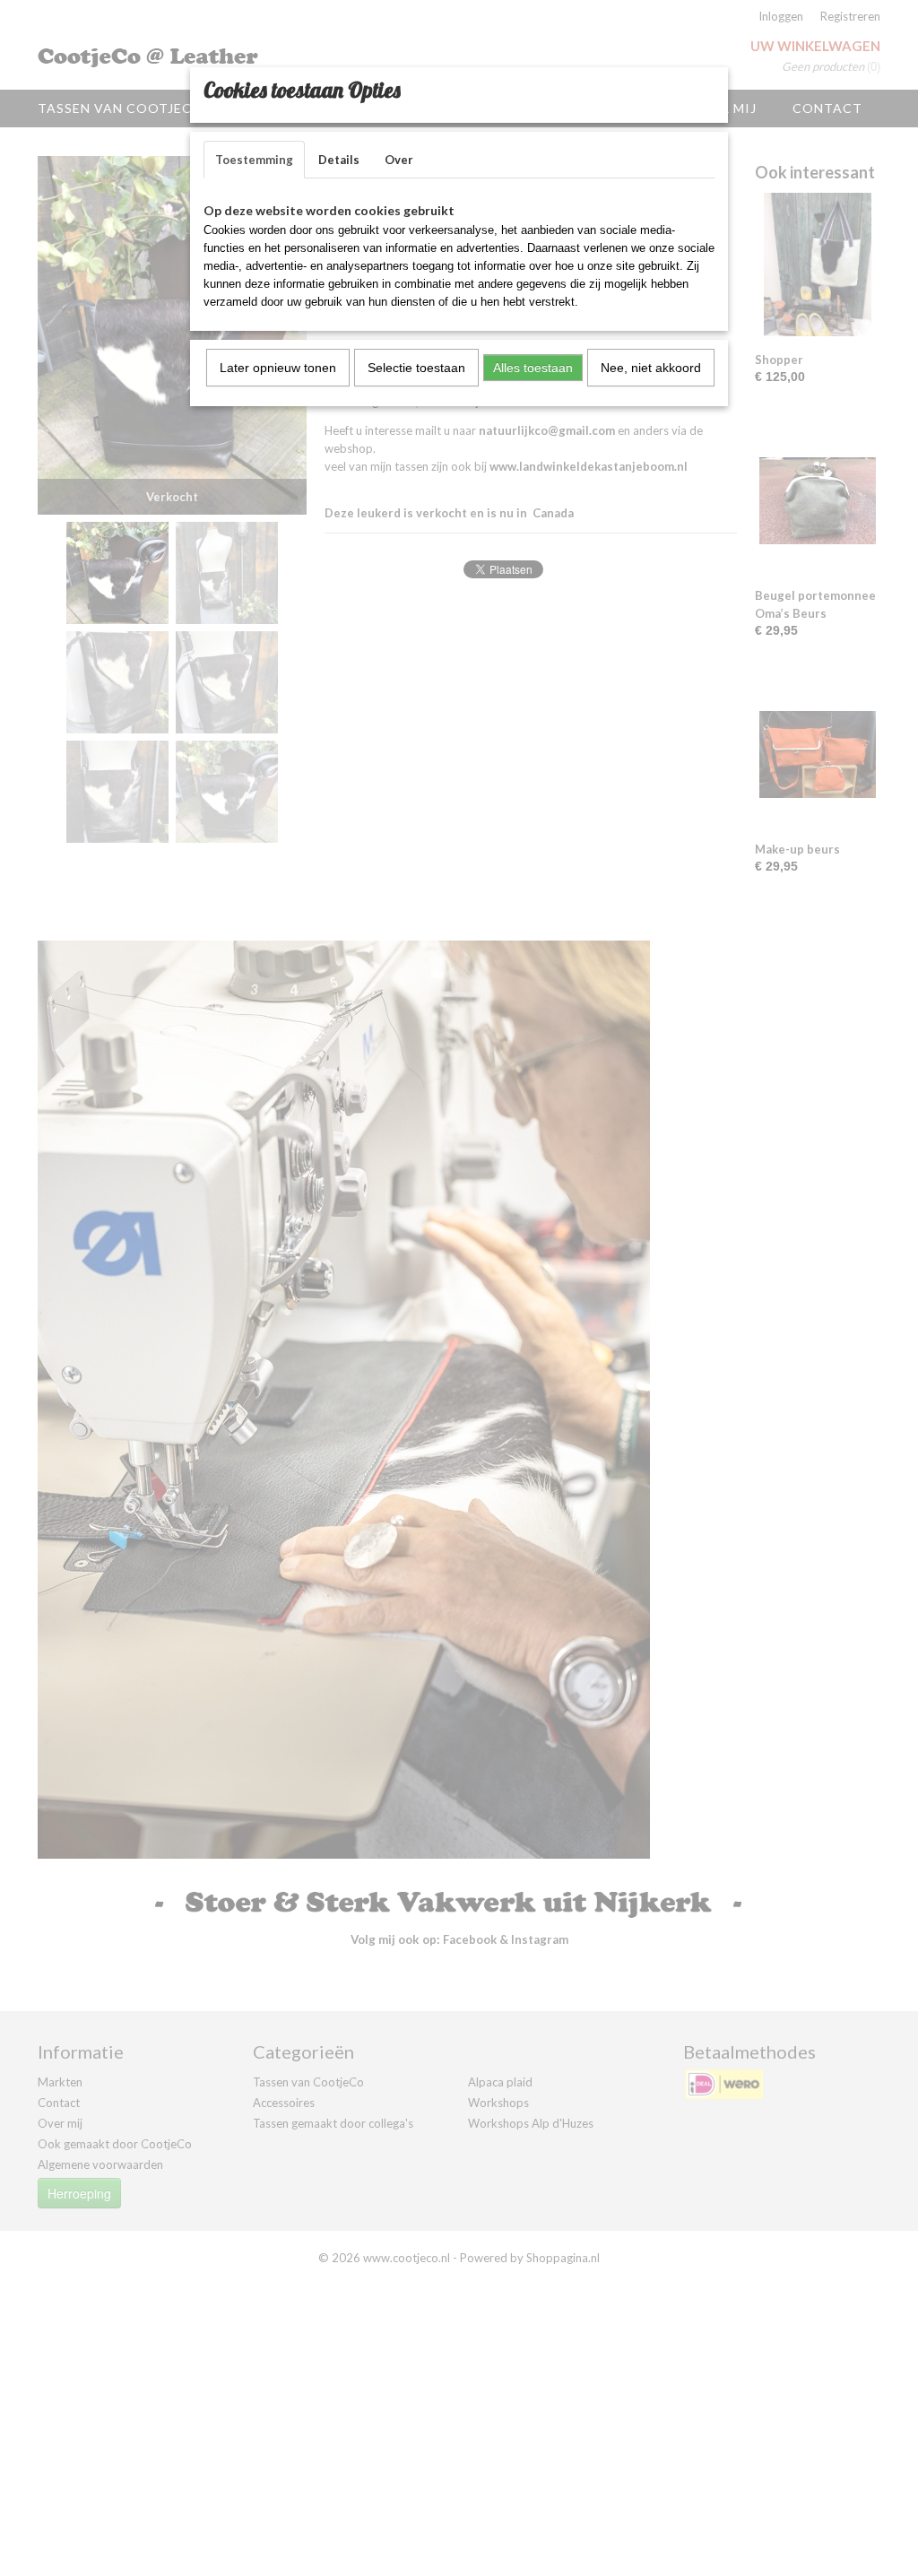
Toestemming (254, 160)
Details (339, 160)
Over (399, 160)
